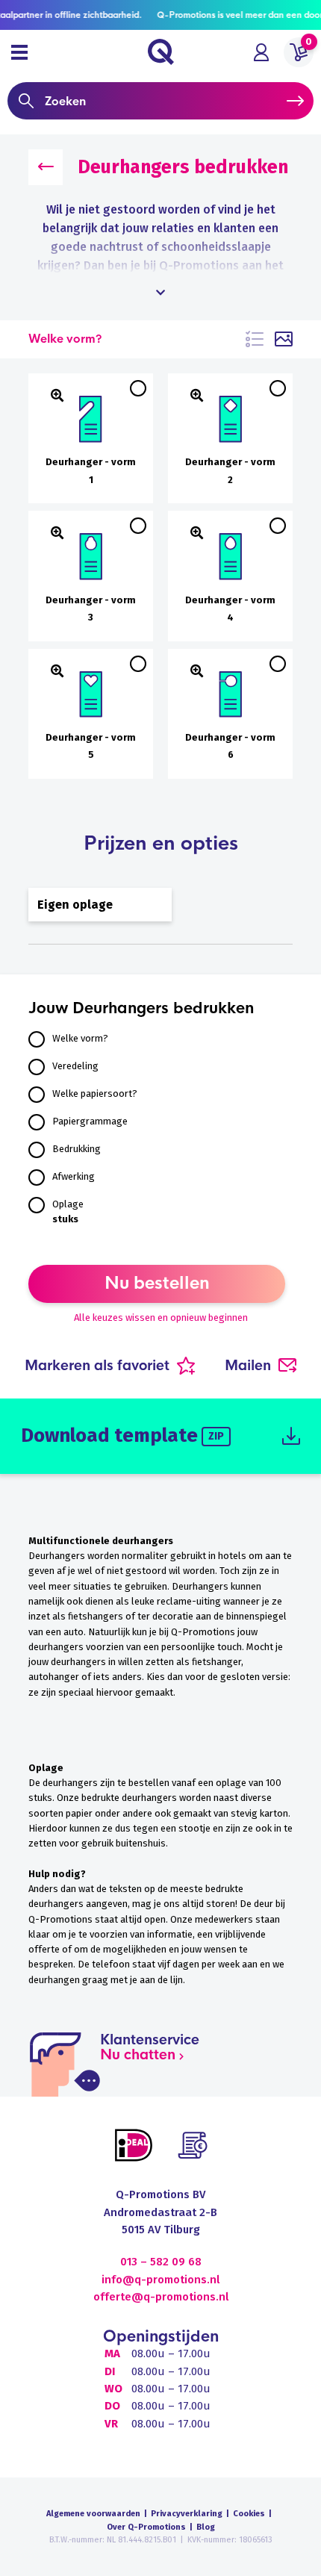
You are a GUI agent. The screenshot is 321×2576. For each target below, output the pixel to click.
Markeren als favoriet (97, 1366)
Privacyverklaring (187, 2514)
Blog (206, 2527)
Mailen (248, 1366)
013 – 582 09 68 (161, 2262)
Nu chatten (138, 2055)
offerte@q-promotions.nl (161, 2297)
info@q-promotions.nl (160, 2280)
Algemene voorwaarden (93, 2514)
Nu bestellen (157, 1284)
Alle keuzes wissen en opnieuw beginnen (161, 1317)
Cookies (249, 2514)
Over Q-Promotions (146, 2527)
